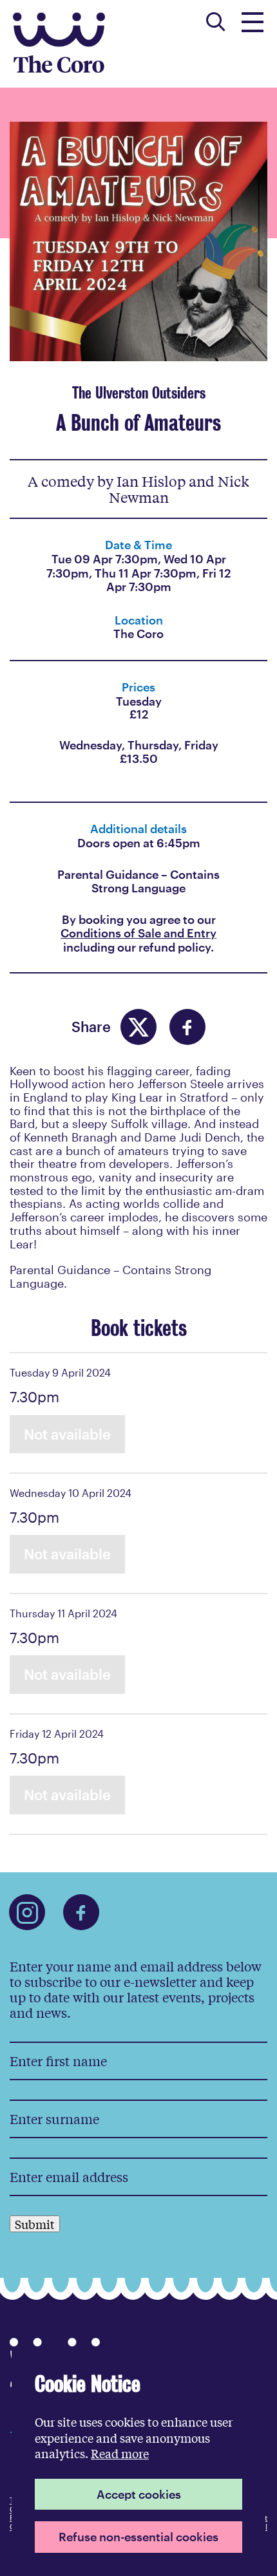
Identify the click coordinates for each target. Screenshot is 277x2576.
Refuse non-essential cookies (138, 2537)
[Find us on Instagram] (27, 1912)
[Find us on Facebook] (81, 1912)
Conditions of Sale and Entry (138, 933)
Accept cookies (139, 2494)
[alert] (138, 2462)
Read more (120, 2453)
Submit (35, 2224)
